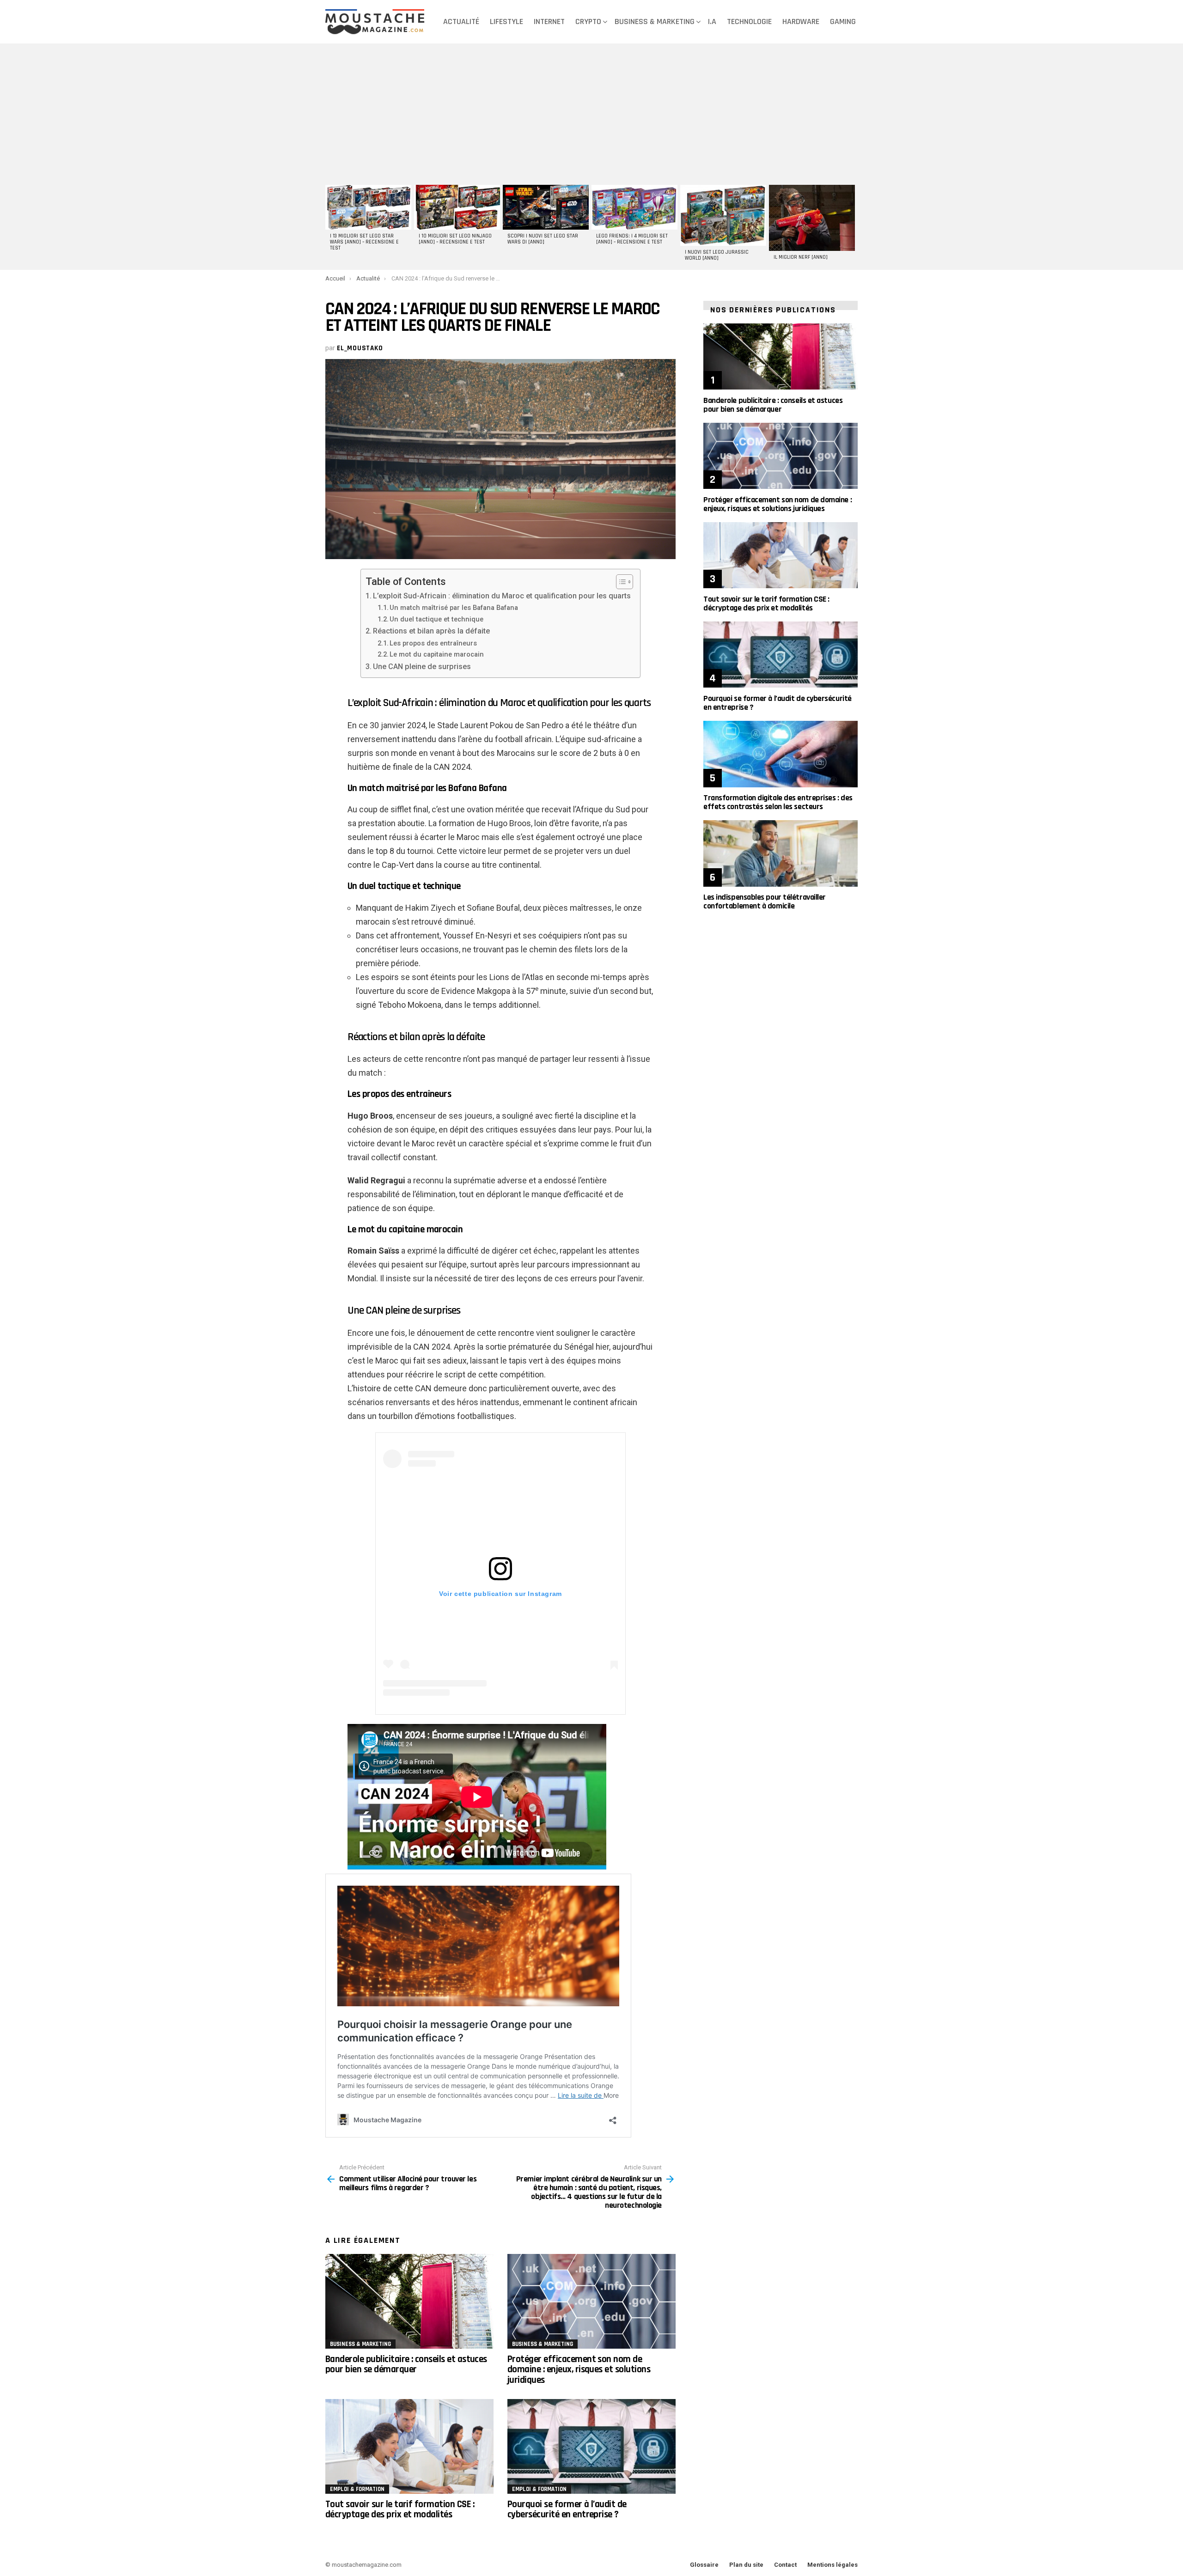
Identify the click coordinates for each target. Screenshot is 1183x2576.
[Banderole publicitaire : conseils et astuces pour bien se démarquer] (409, 2301)
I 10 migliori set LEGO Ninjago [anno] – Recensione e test (455, 239)
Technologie (749, 21)
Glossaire (704, 2565)
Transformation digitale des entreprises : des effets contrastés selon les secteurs (778, 802)
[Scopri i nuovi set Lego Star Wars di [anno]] (546, 207)
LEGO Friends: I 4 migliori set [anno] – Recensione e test (632, 239)
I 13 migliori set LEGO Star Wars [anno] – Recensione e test (364, 242)
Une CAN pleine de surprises (422, 667)
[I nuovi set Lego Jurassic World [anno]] (723, 215)
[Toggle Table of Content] (620, 582)
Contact (785, 2565)
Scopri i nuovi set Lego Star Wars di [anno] (543, 239)
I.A (712, 21)
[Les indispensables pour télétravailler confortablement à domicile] (781, 853)
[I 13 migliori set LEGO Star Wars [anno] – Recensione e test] (368, 207)
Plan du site (746, 2565)
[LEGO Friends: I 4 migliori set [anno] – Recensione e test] (634, 207)
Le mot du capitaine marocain (437, 654)
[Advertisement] (591, 113)
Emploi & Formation (357, 2489)
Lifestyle (506, 21)
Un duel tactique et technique (436, 619)
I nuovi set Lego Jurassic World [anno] (717, 255)
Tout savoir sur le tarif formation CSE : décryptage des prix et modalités (400, 2509)
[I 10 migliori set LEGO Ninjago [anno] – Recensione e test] (457, 207)
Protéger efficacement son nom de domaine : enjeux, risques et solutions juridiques (579, 2369)
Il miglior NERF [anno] (801, 257)
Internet (549, 21)
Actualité (461, 21)
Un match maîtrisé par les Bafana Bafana (454, 608)
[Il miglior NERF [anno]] (812, 218)
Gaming (843, 21)
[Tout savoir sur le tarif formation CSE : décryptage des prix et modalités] (409, 2446)
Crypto (588, 21)
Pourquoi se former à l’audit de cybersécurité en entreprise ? (567, 2509)
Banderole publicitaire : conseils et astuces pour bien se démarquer (406, 2364)
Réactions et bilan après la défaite (431, 631)
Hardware (801, 21)
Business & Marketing (655, 21)
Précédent (330, 226)
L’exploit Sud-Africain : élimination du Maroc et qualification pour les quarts (502, 596)
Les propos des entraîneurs (433, 643)
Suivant (853, 226)
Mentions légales (832, 2565)
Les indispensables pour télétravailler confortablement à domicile (765, 901)
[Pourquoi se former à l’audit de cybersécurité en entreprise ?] (591, 2446)
